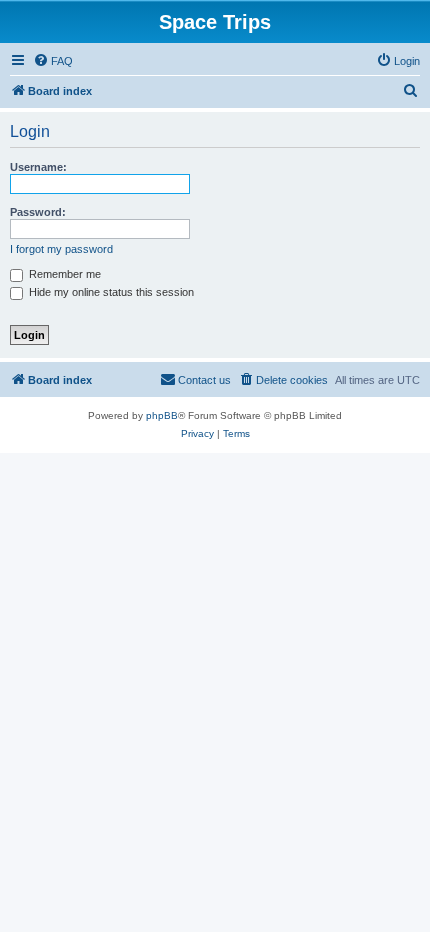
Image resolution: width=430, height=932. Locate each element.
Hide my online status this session (110, 292)
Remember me (63, 274)
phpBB (162, 415)
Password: (38, 212)
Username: (38, 167)
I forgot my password (61, 249)
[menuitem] (53, 61)
